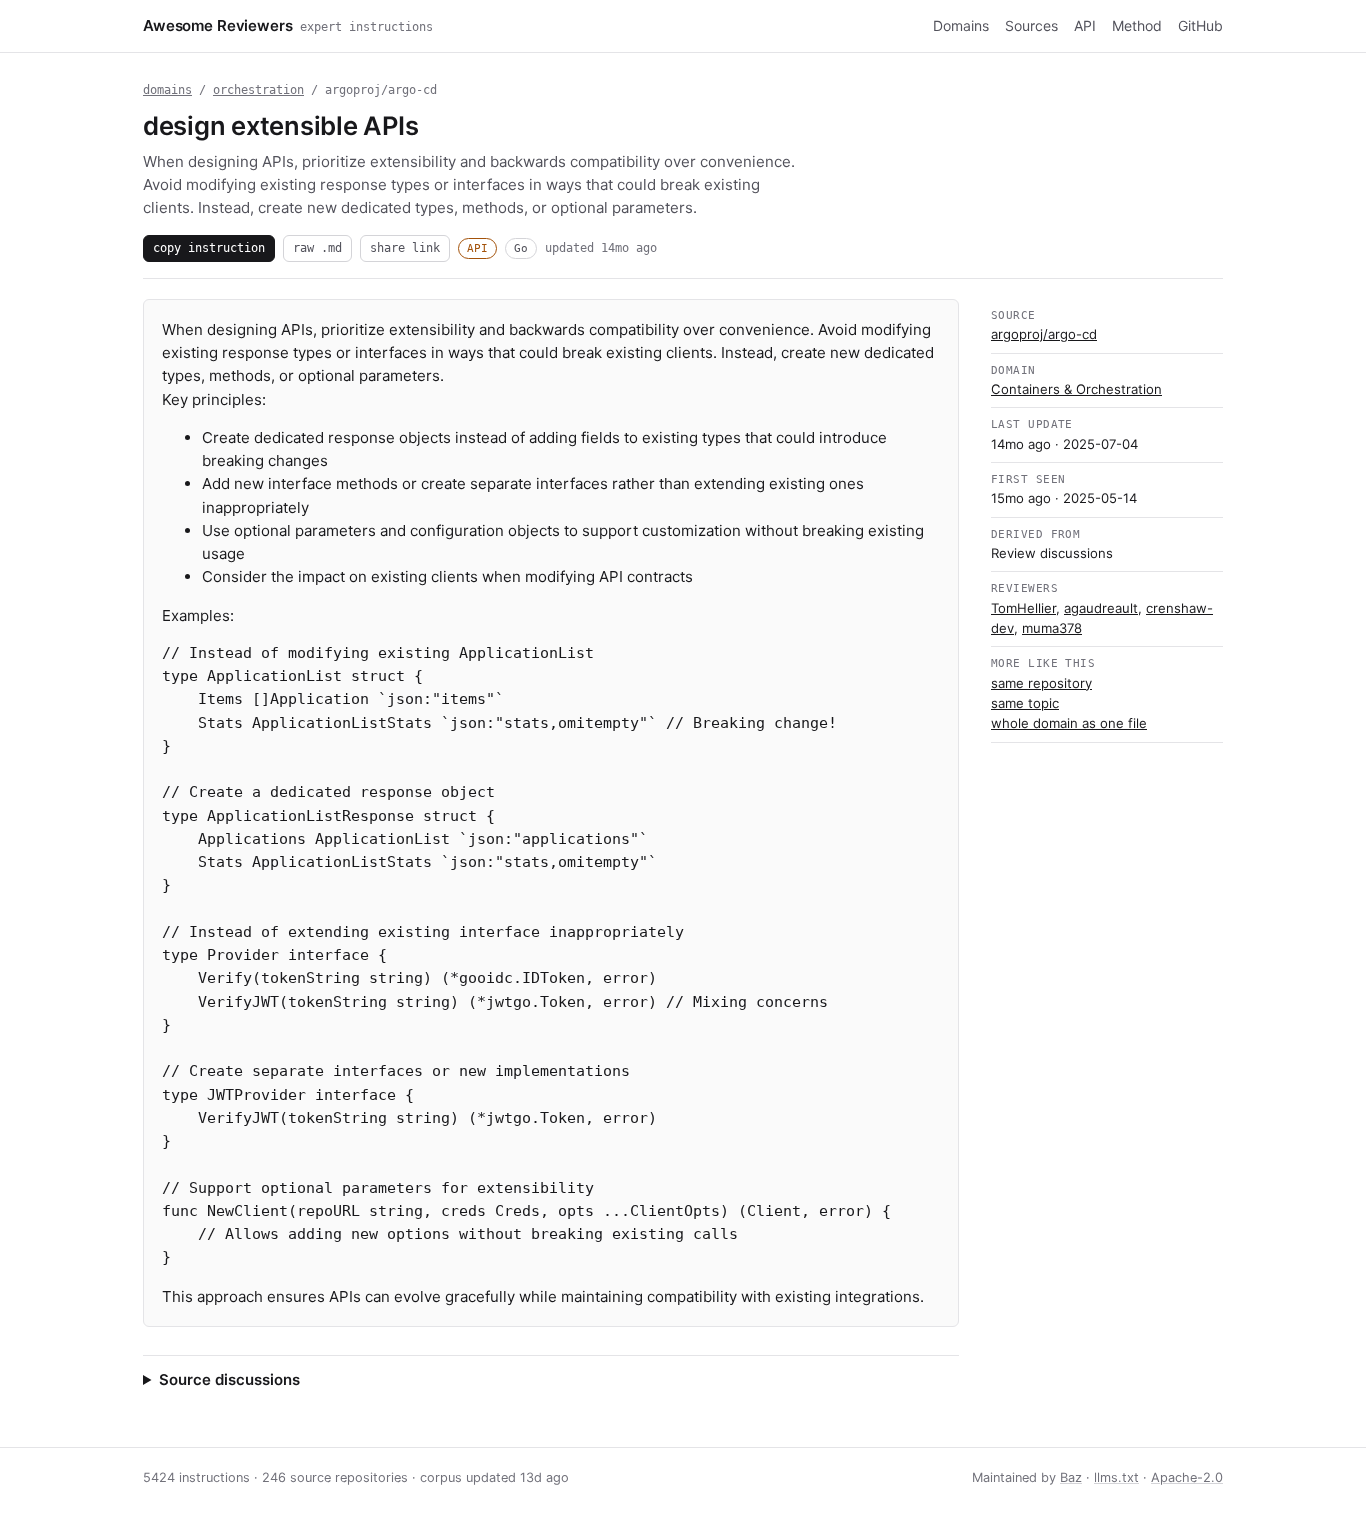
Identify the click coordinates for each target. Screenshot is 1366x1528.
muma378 (1052, 628)
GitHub (1200, 25)
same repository (1041, 683)
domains (167, 90)
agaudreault (1101, 608)
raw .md (317, 247)
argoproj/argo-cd (1044, 334)
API (1085, 25)
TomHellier (1023, 608)
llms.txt (1116, 1477)
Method (1137, 25)
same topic (1025, 703)
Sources (1031, 25)
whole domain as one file (1069, 723)
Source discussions (229, 1379)
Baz (1071, 1477)
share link (405, 247)
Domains (961, 25)
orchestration (258, 90)
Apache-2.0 (1187, 1477)
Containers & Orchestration (1076, 389)
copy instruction (209, 247)
